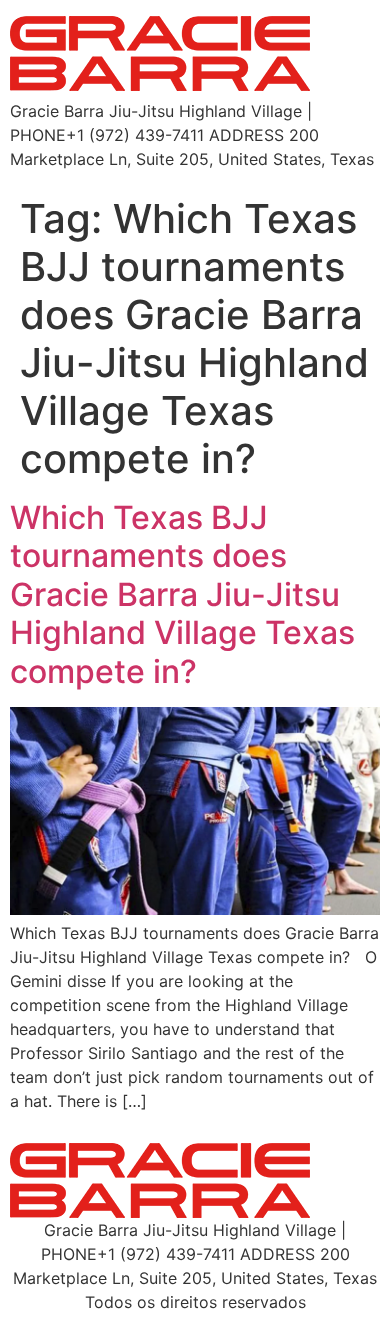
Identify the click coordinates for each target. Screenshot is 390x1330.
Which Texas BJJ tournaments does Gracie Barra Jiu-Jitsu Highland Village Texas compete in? (182, 594)
